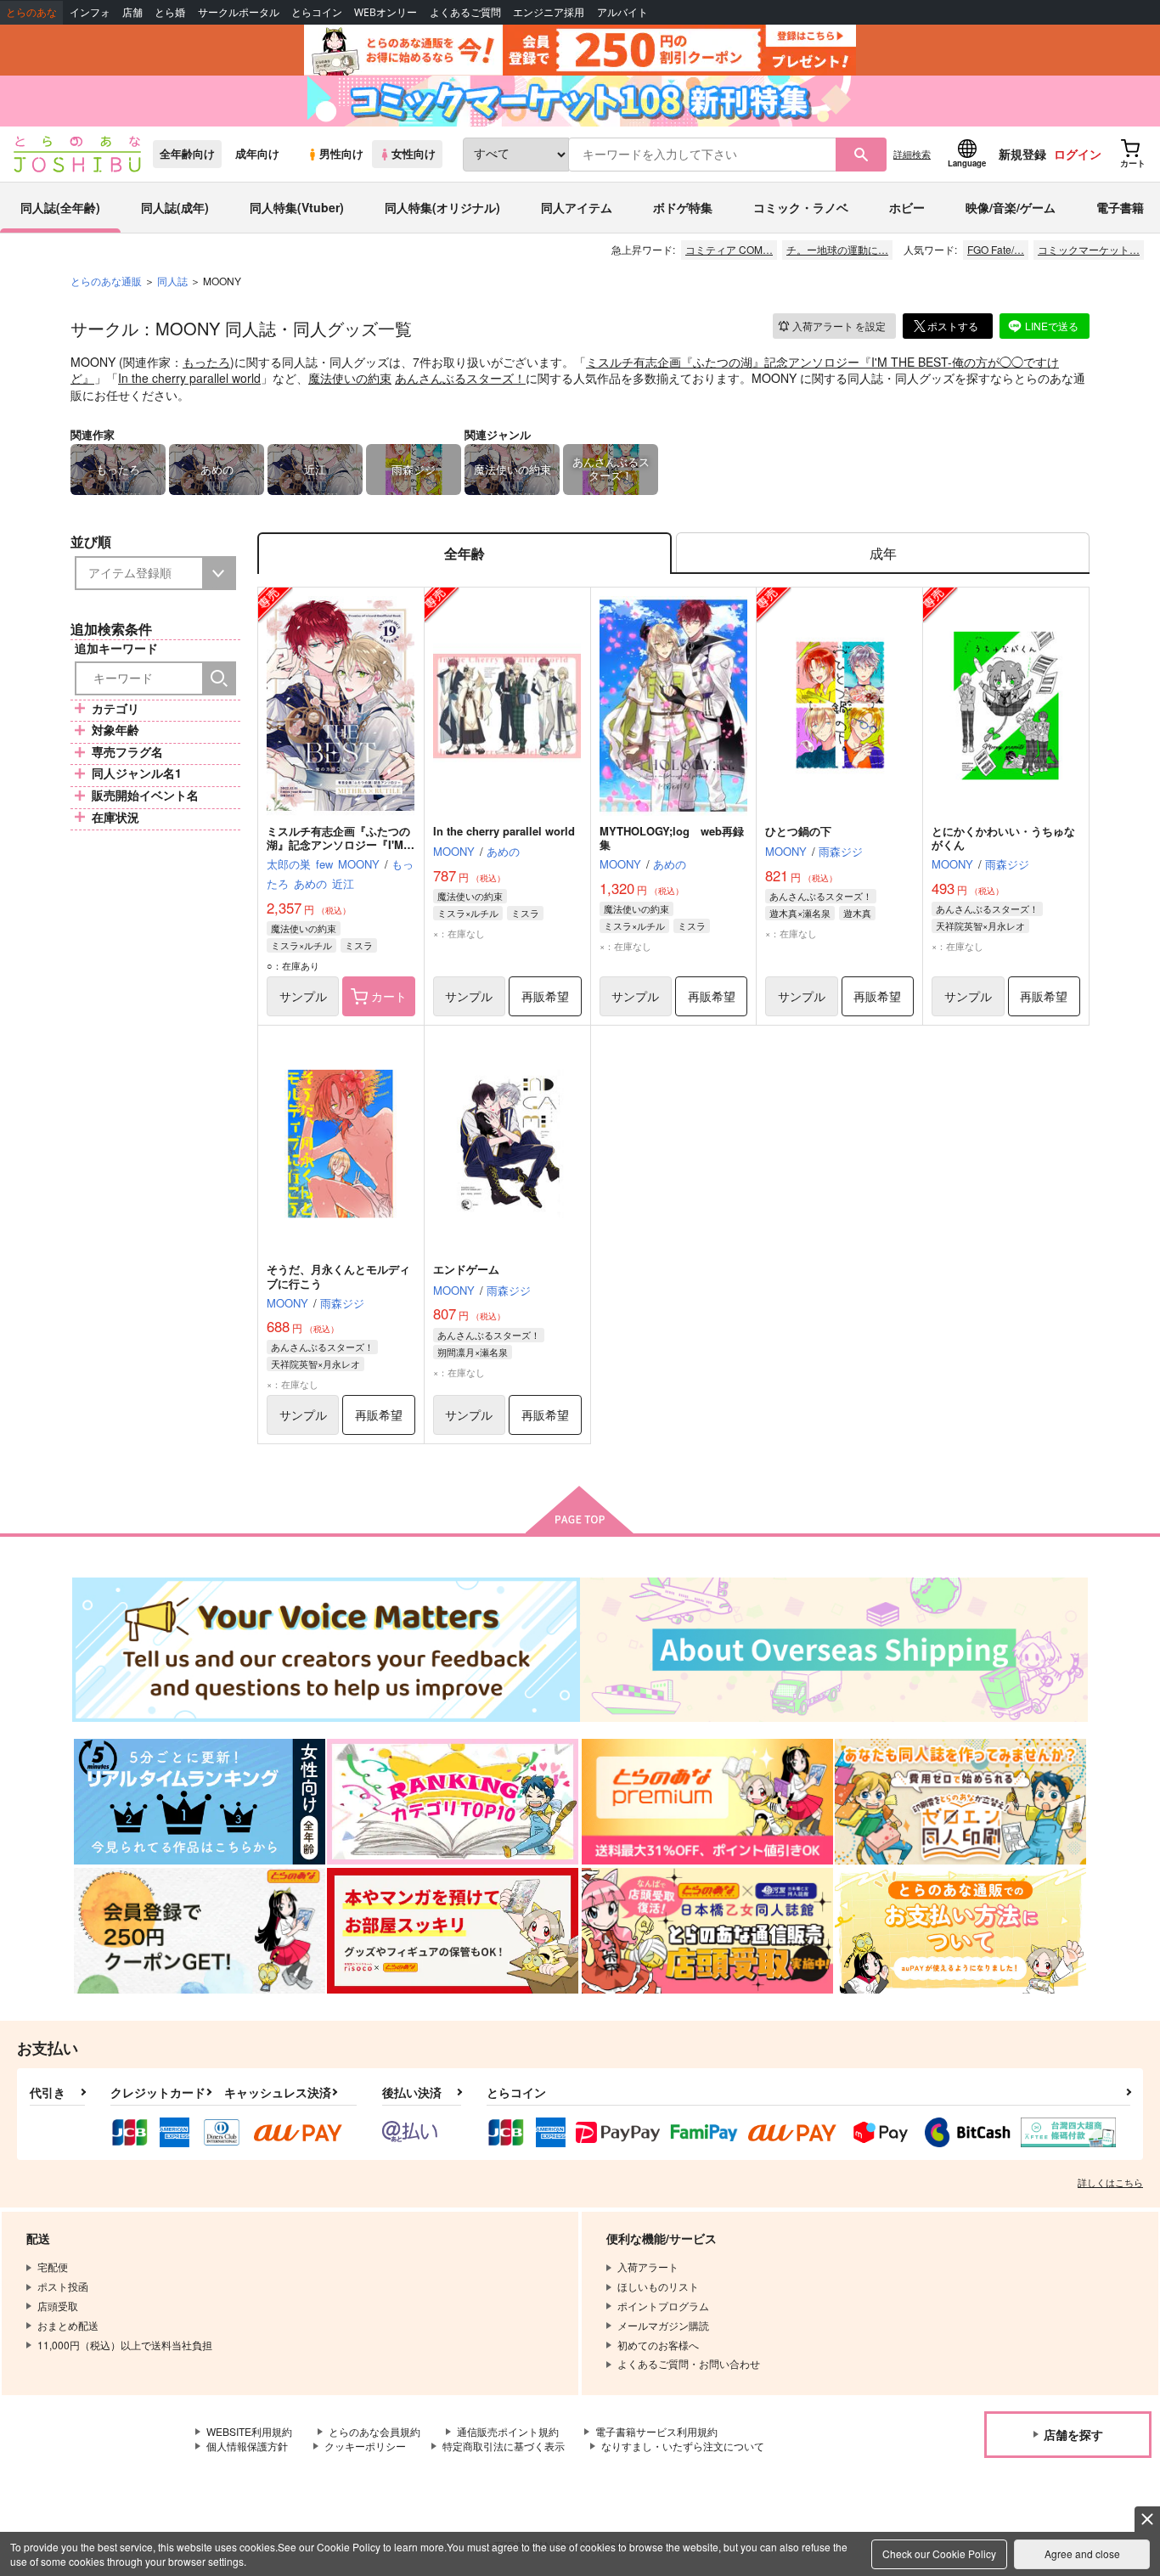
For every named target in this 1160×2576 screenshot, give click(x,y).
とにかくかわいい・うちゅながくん (1003, 838)
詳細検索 (912, 154)
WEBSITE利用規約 (249, 2431)
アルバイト (622, 12)
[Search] (219, 678)
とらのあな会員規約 (374, 2431)
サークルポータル (239, 12)
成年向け (257, 154)
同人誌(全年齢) (60, 207)
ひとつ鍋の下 (798, 831)
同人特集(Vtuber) (297, 207)
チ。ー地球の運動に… (837, 249)
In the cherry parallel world (189, 378)
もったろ (206, 362)
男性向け (341, 154)
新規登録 (1022, 154)
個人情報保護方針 (247, 2446)
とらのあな (31, 12)
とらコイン (317, 12)
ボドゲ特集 (683, 207)
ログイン (1078, 154)
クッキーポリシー (365, 2446)
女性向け (414, 154)
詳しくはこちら (1110, 2182)
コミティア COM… (729, 249)
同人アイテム (577, 207)
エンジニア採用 (549, 12)
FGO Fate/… (996, 249)
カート (389, 996)
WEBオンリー (386, 12)
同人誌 (172, 281)
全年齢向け (187, 154)
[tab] (883, 553)
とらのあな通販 (106, 281)
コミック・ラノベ (801, 207)
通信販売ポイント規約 (508, 2431)
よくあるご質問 (465, 12)
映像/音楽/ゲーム (1011, 207)
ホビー (907, 207)
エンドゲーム (466, 1269)
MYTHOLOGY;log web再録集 (672, 838)
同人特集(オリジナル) (442, 207)
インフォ (90, 12)
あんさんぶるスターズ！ (460, 378)
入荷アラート (839, 326)
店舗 (132, 12)
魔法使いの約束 (350, 378)
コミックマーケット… (1089, 249)
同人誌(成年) (175, 207)
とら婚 (170, 12)
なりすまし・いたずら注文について (683, 2446)
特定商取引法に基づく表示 (504, 2446)
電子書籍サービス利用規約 (656, 2431)
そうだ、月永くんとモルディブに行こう (338, 1276)
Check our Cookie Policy (939, 2554)
